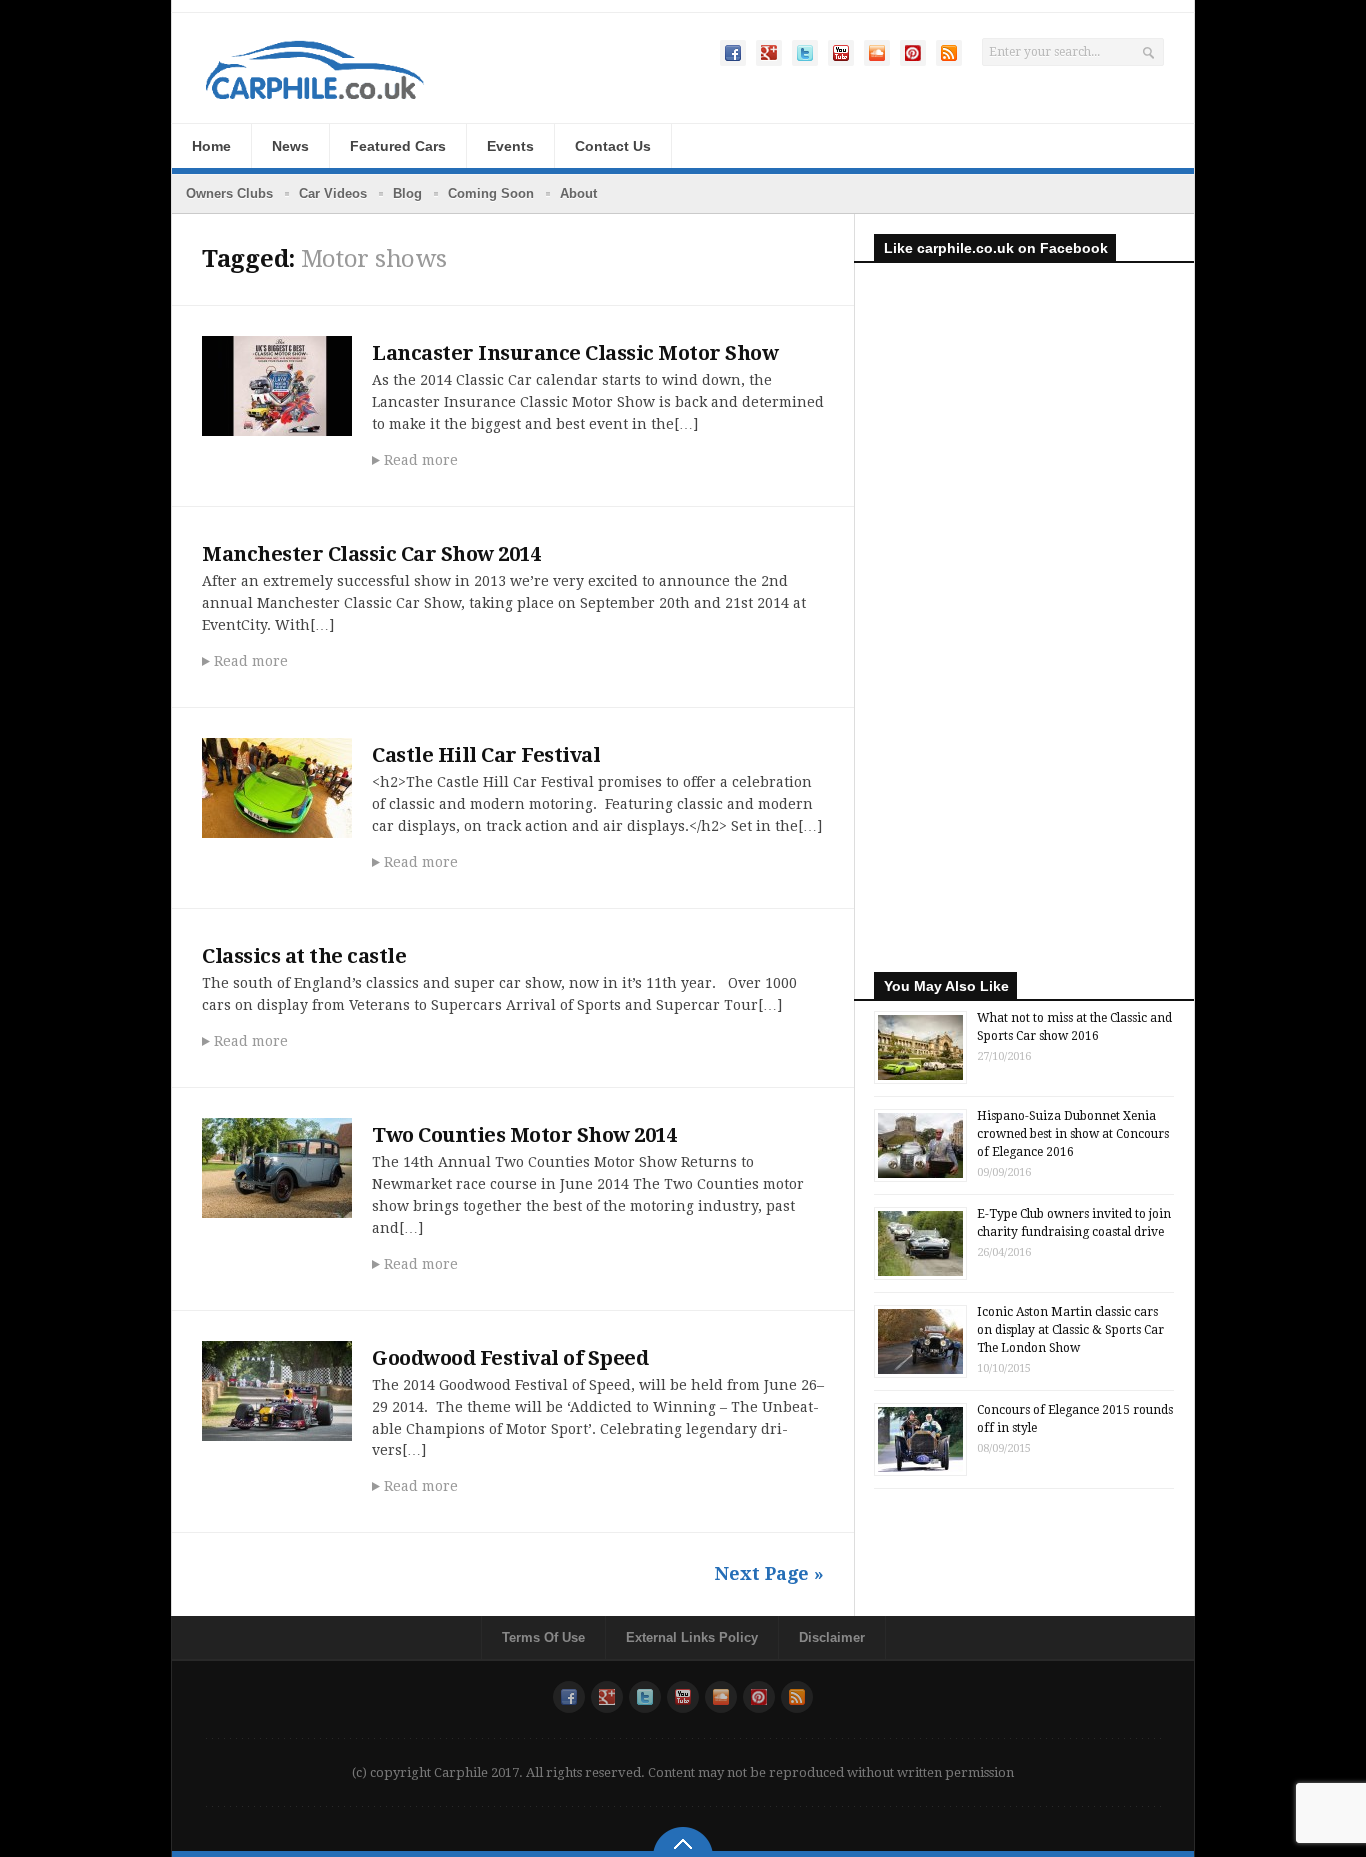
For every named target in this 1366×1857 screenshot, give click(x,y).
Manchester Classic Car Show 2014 (371, 554)
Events (510, 146)
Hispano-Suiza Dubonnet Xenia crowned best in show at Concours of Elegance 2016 (1073, 1134)
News (290, 146)
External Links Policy (692, 1637)
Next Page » (769, 1573)
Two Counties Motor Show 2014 (524, 1135)
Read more (421, 460)
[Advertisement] (1024, 632)
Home (211, 146)
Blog (407, 193)
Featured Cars (398, 146)
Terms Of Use (543, 1637)
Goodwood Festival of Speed (510, 1358)
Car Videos (333, 193)
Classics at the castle (304, 956)
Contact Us (613, 146)
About (578, 193)
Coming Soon (491, 193)
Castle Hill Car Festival (486, 755)
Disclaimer (832, 1637)
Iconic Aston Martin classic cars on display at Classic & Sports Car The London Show (1070, 1330)
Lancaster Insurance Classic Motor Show (575, 353)
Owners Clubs (229, 193)
